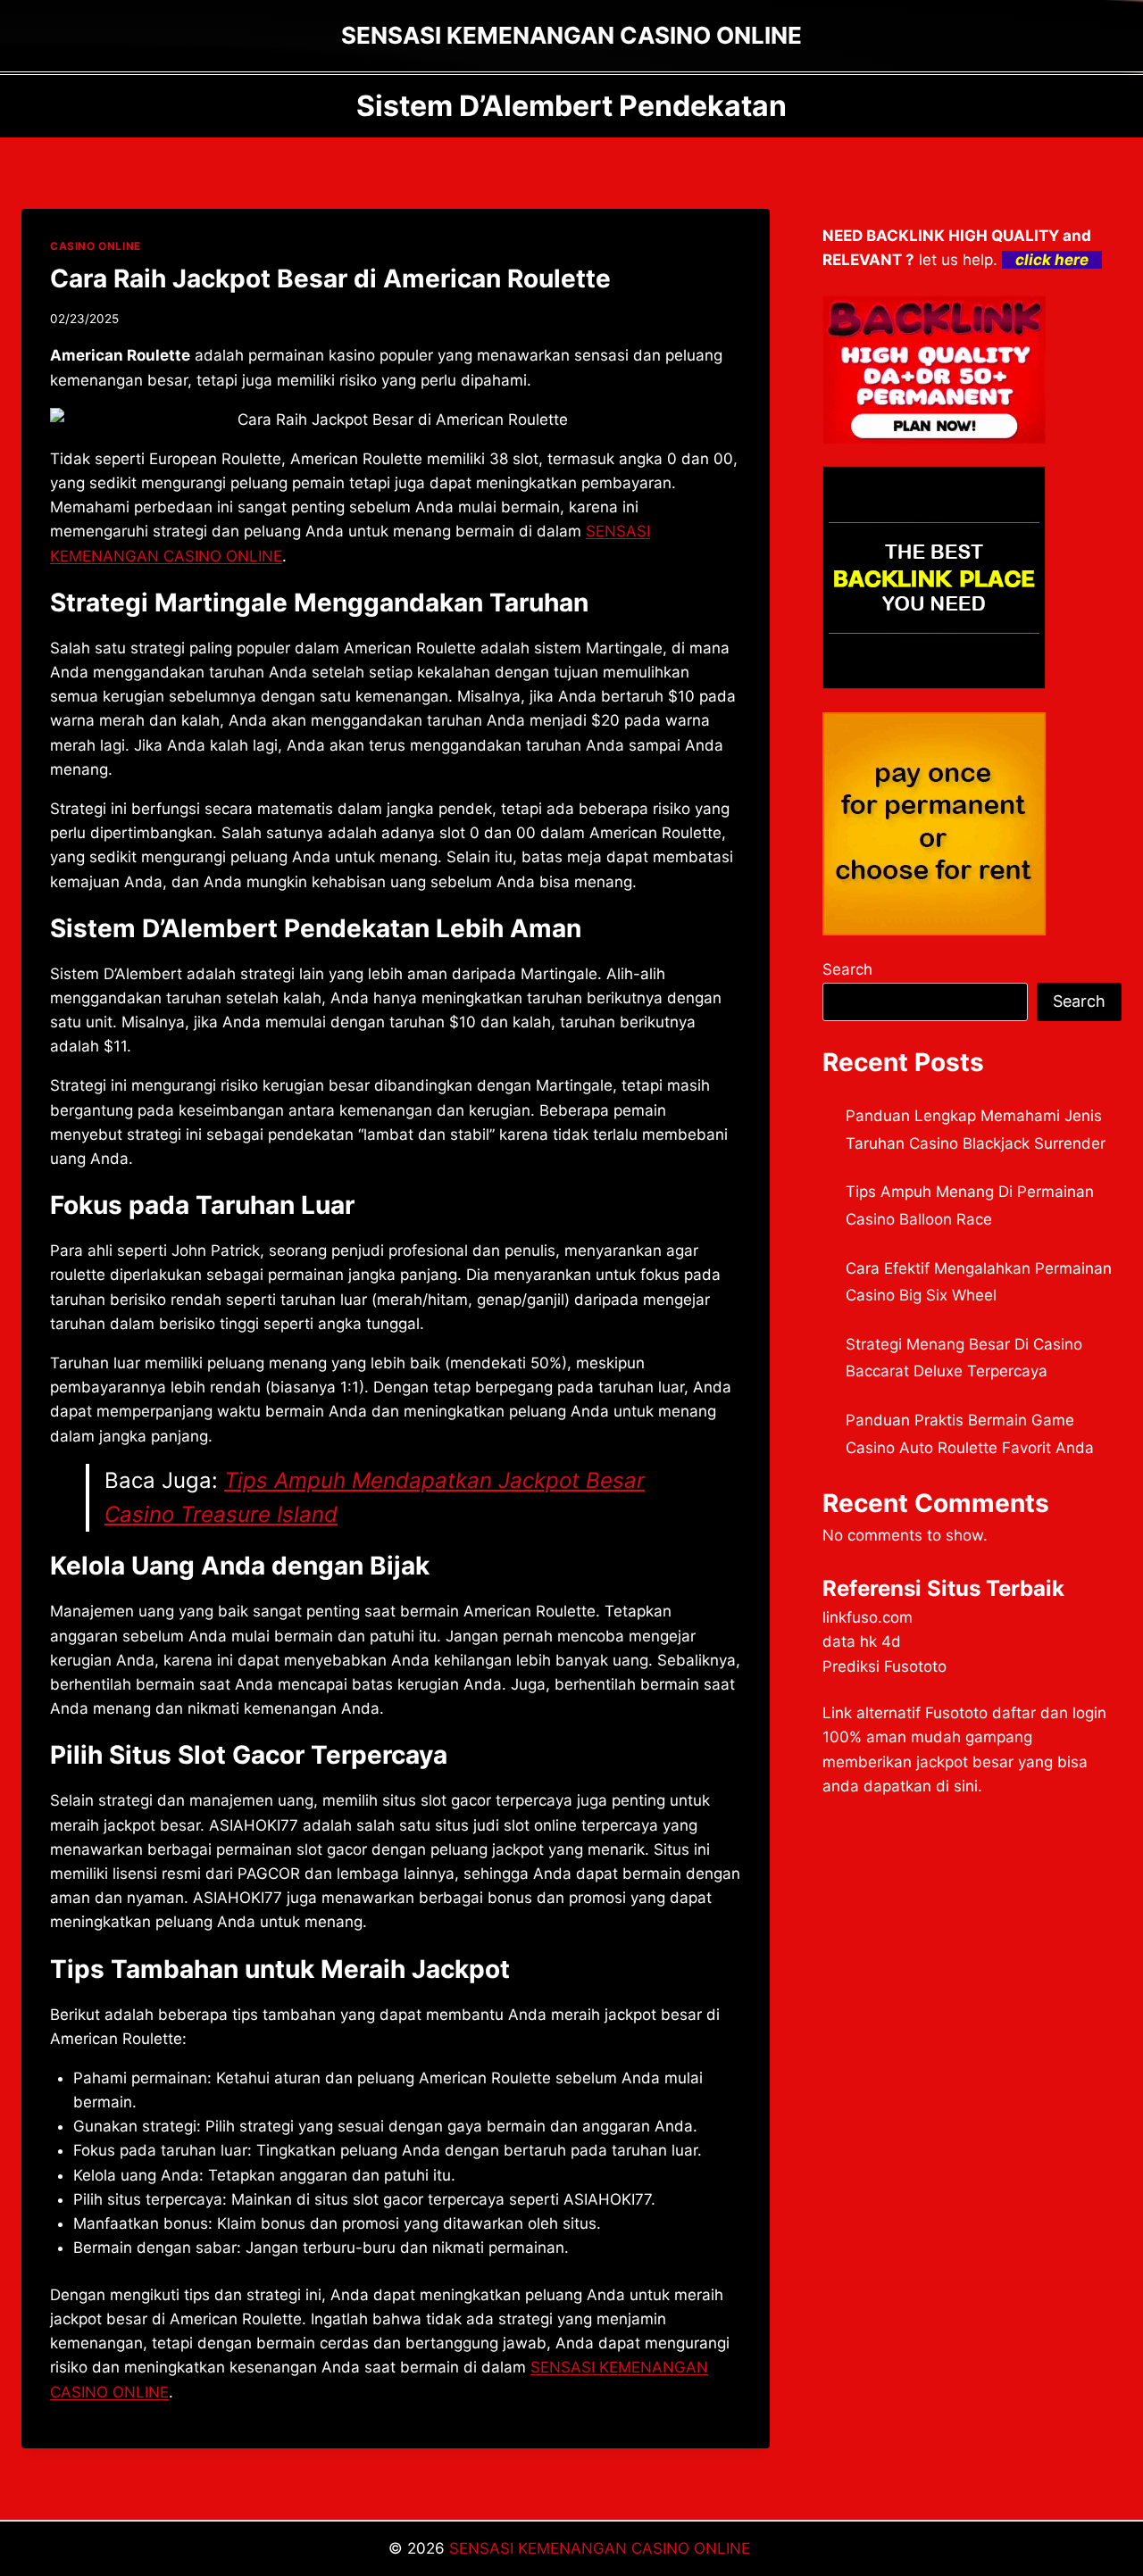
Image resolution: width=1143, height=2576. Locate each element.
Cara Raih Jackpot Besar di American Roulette (330, 278)
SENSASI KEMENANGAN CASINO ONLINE (602, 2548)
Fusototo (956, 1713)
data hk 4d (862, 1641)
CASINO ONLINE (96, 246)
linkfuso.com (868, 1617)
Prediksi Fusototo (884, 1666)
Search (847, 969)
